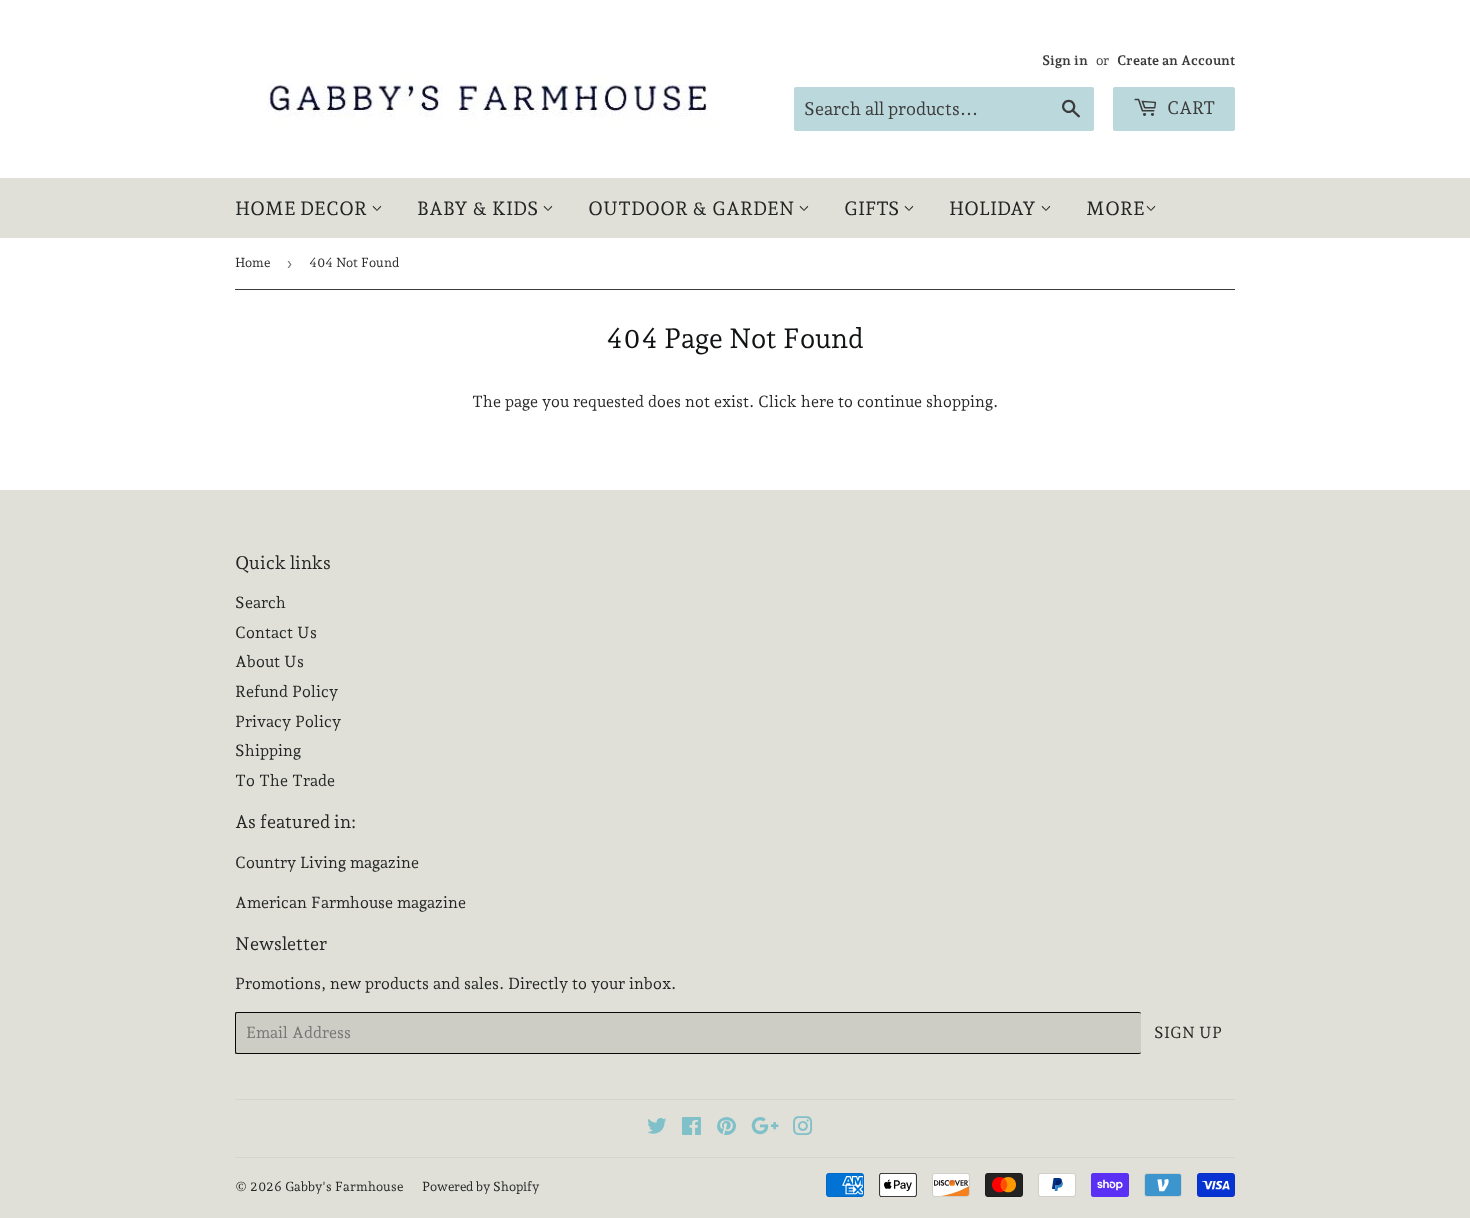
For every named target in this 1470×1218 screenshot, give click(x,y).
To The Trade (285, 780)
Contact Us (276, 632)
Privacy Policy (288, 721)
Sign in (1065, 60)
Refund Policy (286, 691)
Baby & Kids (479, 208)
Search (260, 602)
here (817, 401)
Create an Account (1176, 60)
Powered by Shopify (480, 1186)
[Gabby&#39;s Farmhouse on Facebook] (691, 1128)
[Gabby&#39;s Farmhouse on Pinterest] (726, 1128)
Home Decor (303, 208)
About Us (269, 661)
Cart (1189, 107)
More (1115, 208)
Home (252, 262)
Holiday (994, 208)
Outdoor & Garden (693, 208)
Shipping (268, 750)
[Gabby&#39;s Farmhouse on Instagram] (803, 1128)
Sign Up (1188, 1032)
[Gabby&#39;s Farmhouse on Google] (765, 1128)
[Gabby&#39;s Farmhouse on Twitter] (657, 1128)
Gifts (873, 208)
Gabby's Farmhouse (344, 1186)
